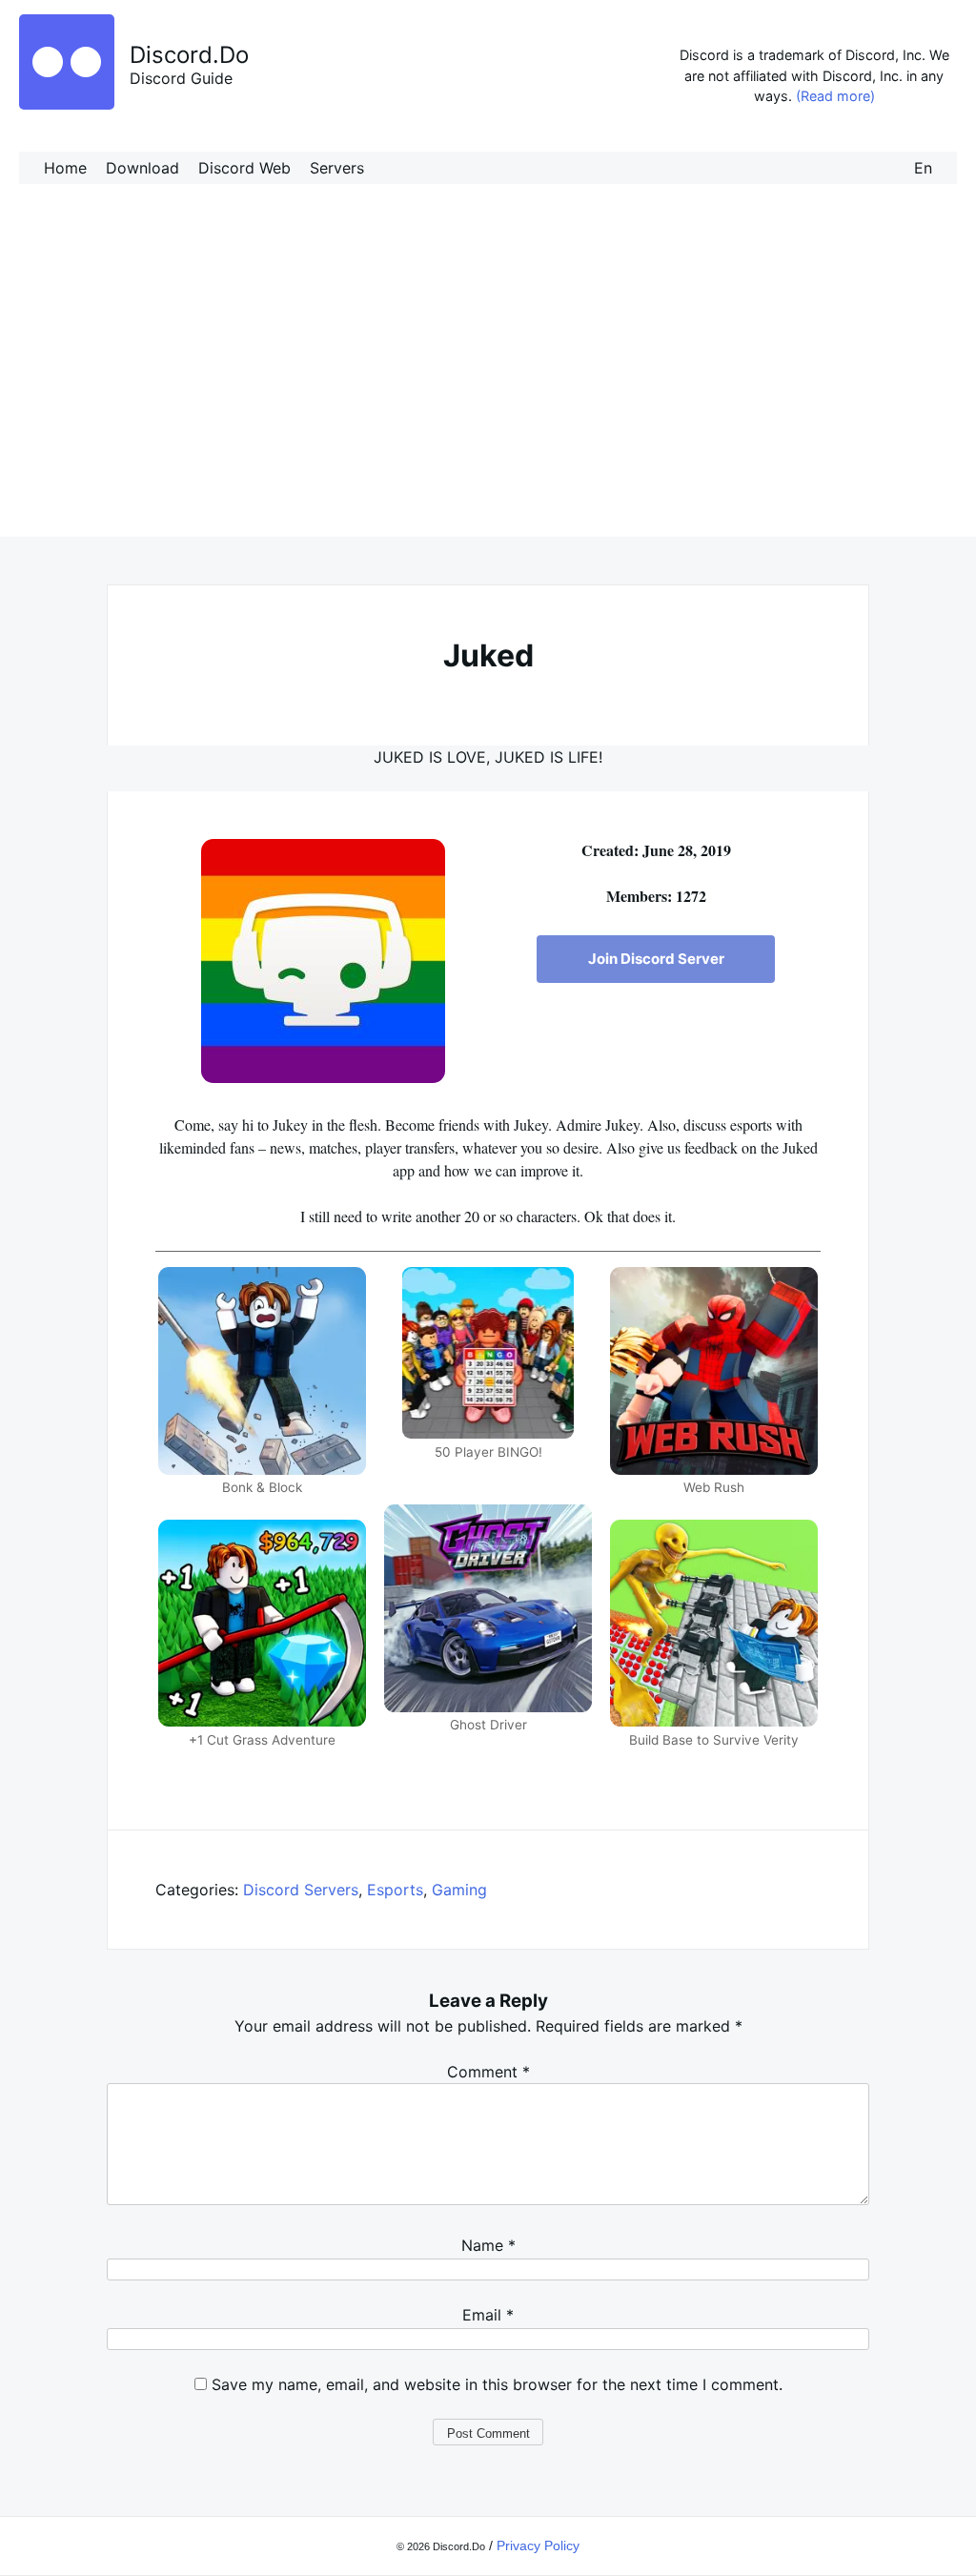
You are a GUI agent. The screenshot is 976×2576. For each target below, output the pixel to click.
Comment (488, 2072)
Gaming (459, 1890)
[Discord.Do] (67, 104)
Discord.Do (189, 55)
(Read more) (835, 96)
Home (65, 168)
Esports (395, 1890)
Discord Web (244, 168)
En (923, 168)
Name (488, 2245)
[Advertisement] (488, 379)
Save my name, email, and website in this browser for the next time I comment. (497, 2384)
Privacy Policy (538, 2545)
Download (142, 168)
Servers (337, 168)
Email (488, 2315)
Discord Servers (301, 1890)
